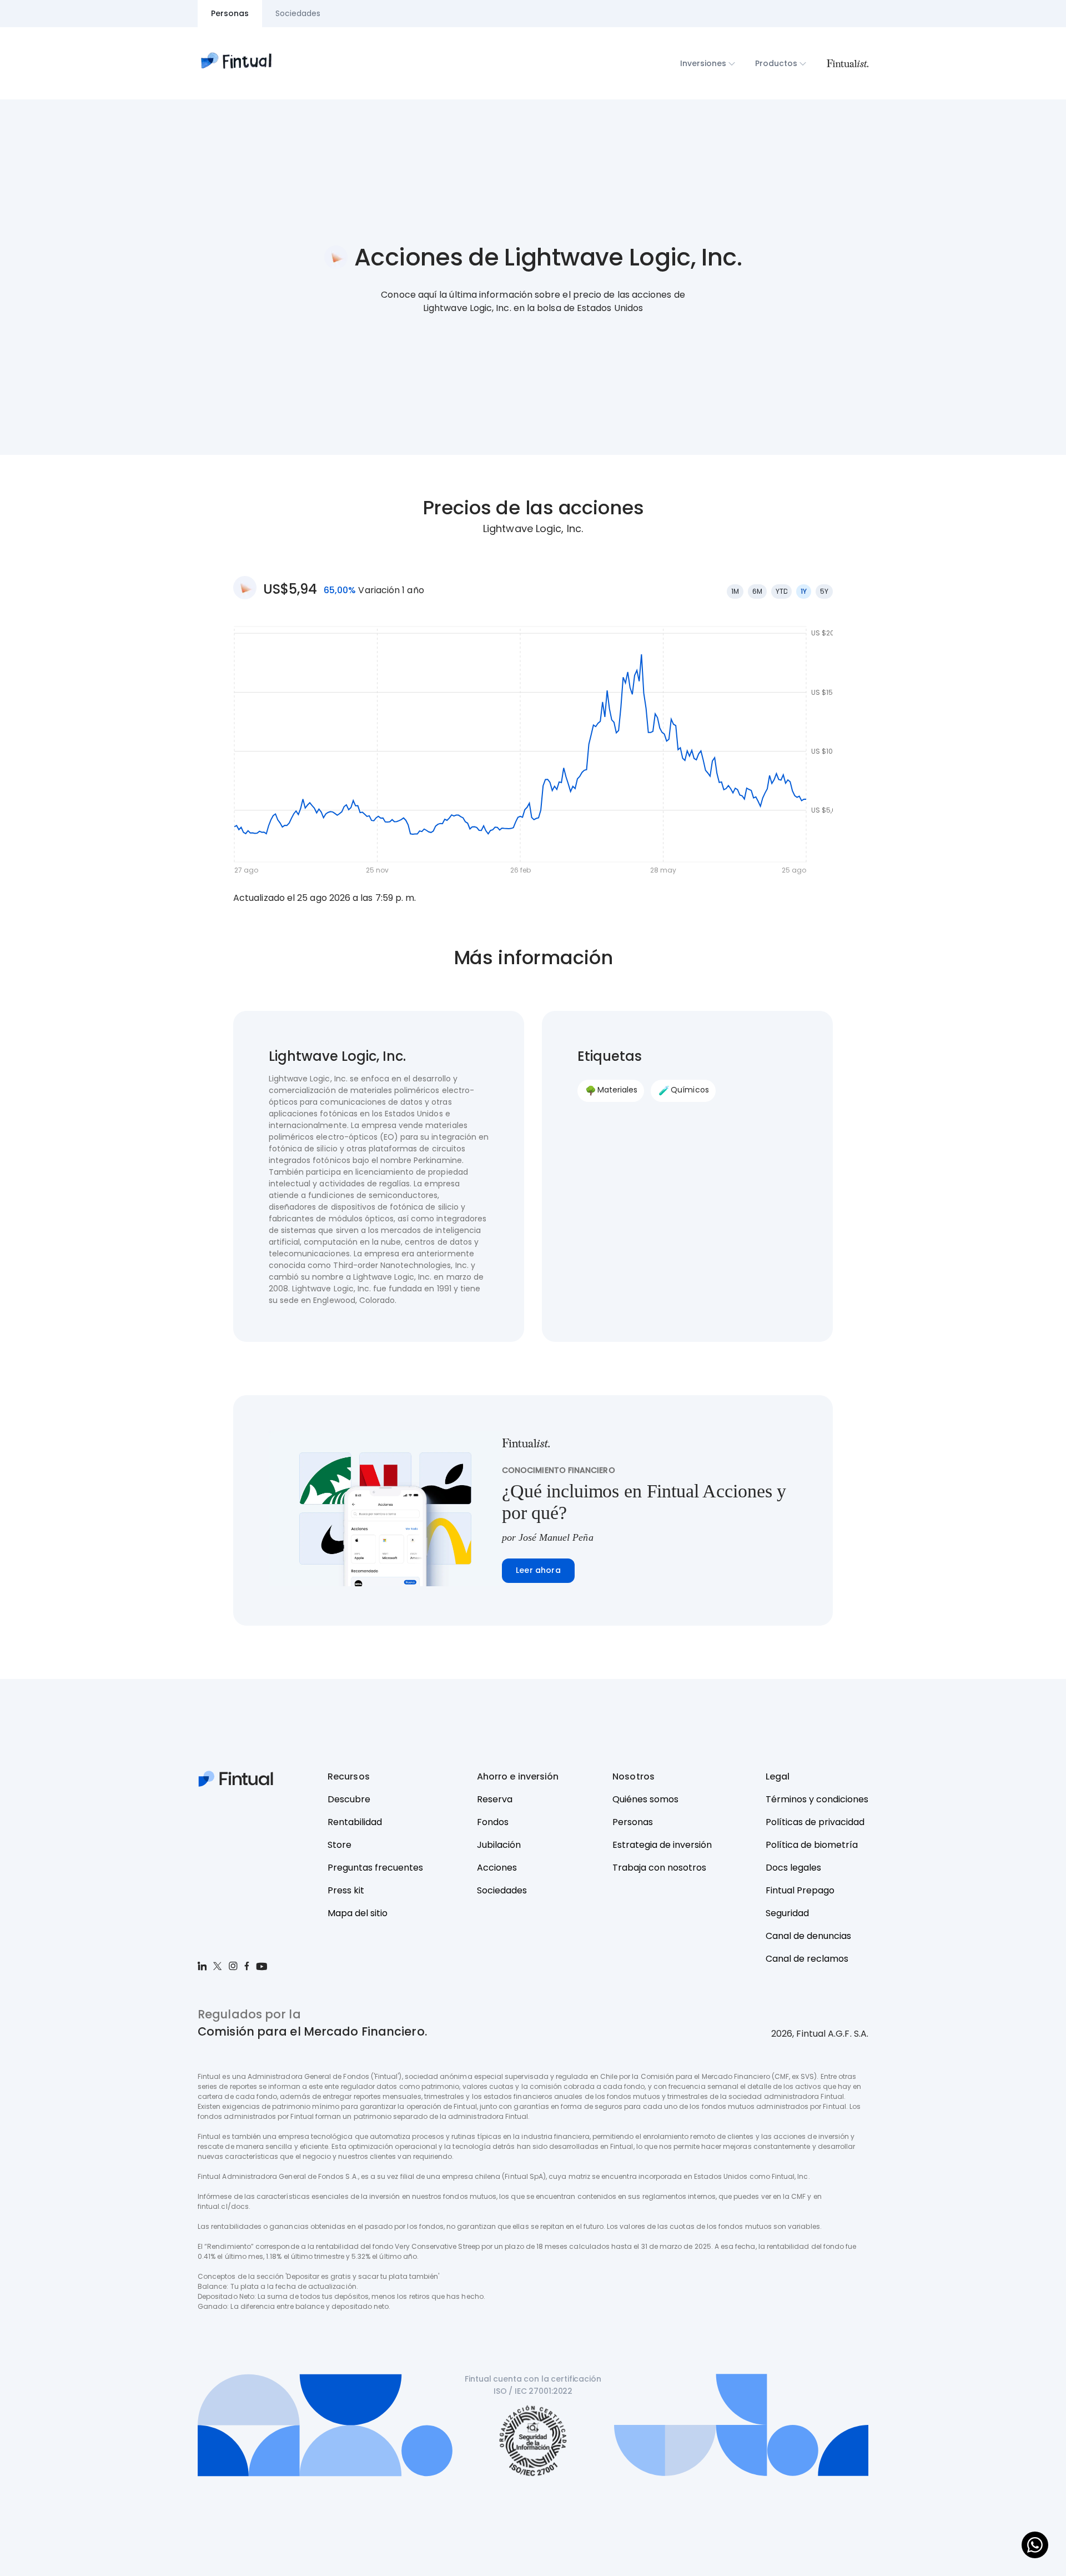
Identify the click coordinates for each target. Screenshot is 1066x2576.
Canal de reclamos (807, 1959)
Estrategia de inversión (662, 1845)
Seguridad (787, 1913)
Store (340, 1845)
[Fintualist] (847, 63)
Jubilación (499, 1845)
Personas (633, 1822)
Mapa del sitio (358, 1913)
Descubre (349, 1799)
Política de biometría (812, 1845)
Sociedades (502, 1890)
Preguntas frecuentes (375, 1868)
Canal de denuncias (808, 1936)
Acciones (497, 1868)
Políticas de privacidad (815, 1822)
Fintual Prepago (800, 1890)
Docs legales (793, 1868)
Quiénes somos (645, 1799)
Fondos (493, 1822)
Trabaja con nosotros (659, 1868)
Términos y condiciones (817, 1799)
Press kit (346, 1890)
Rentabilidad (355, 1822)
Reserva (495, 1799)
